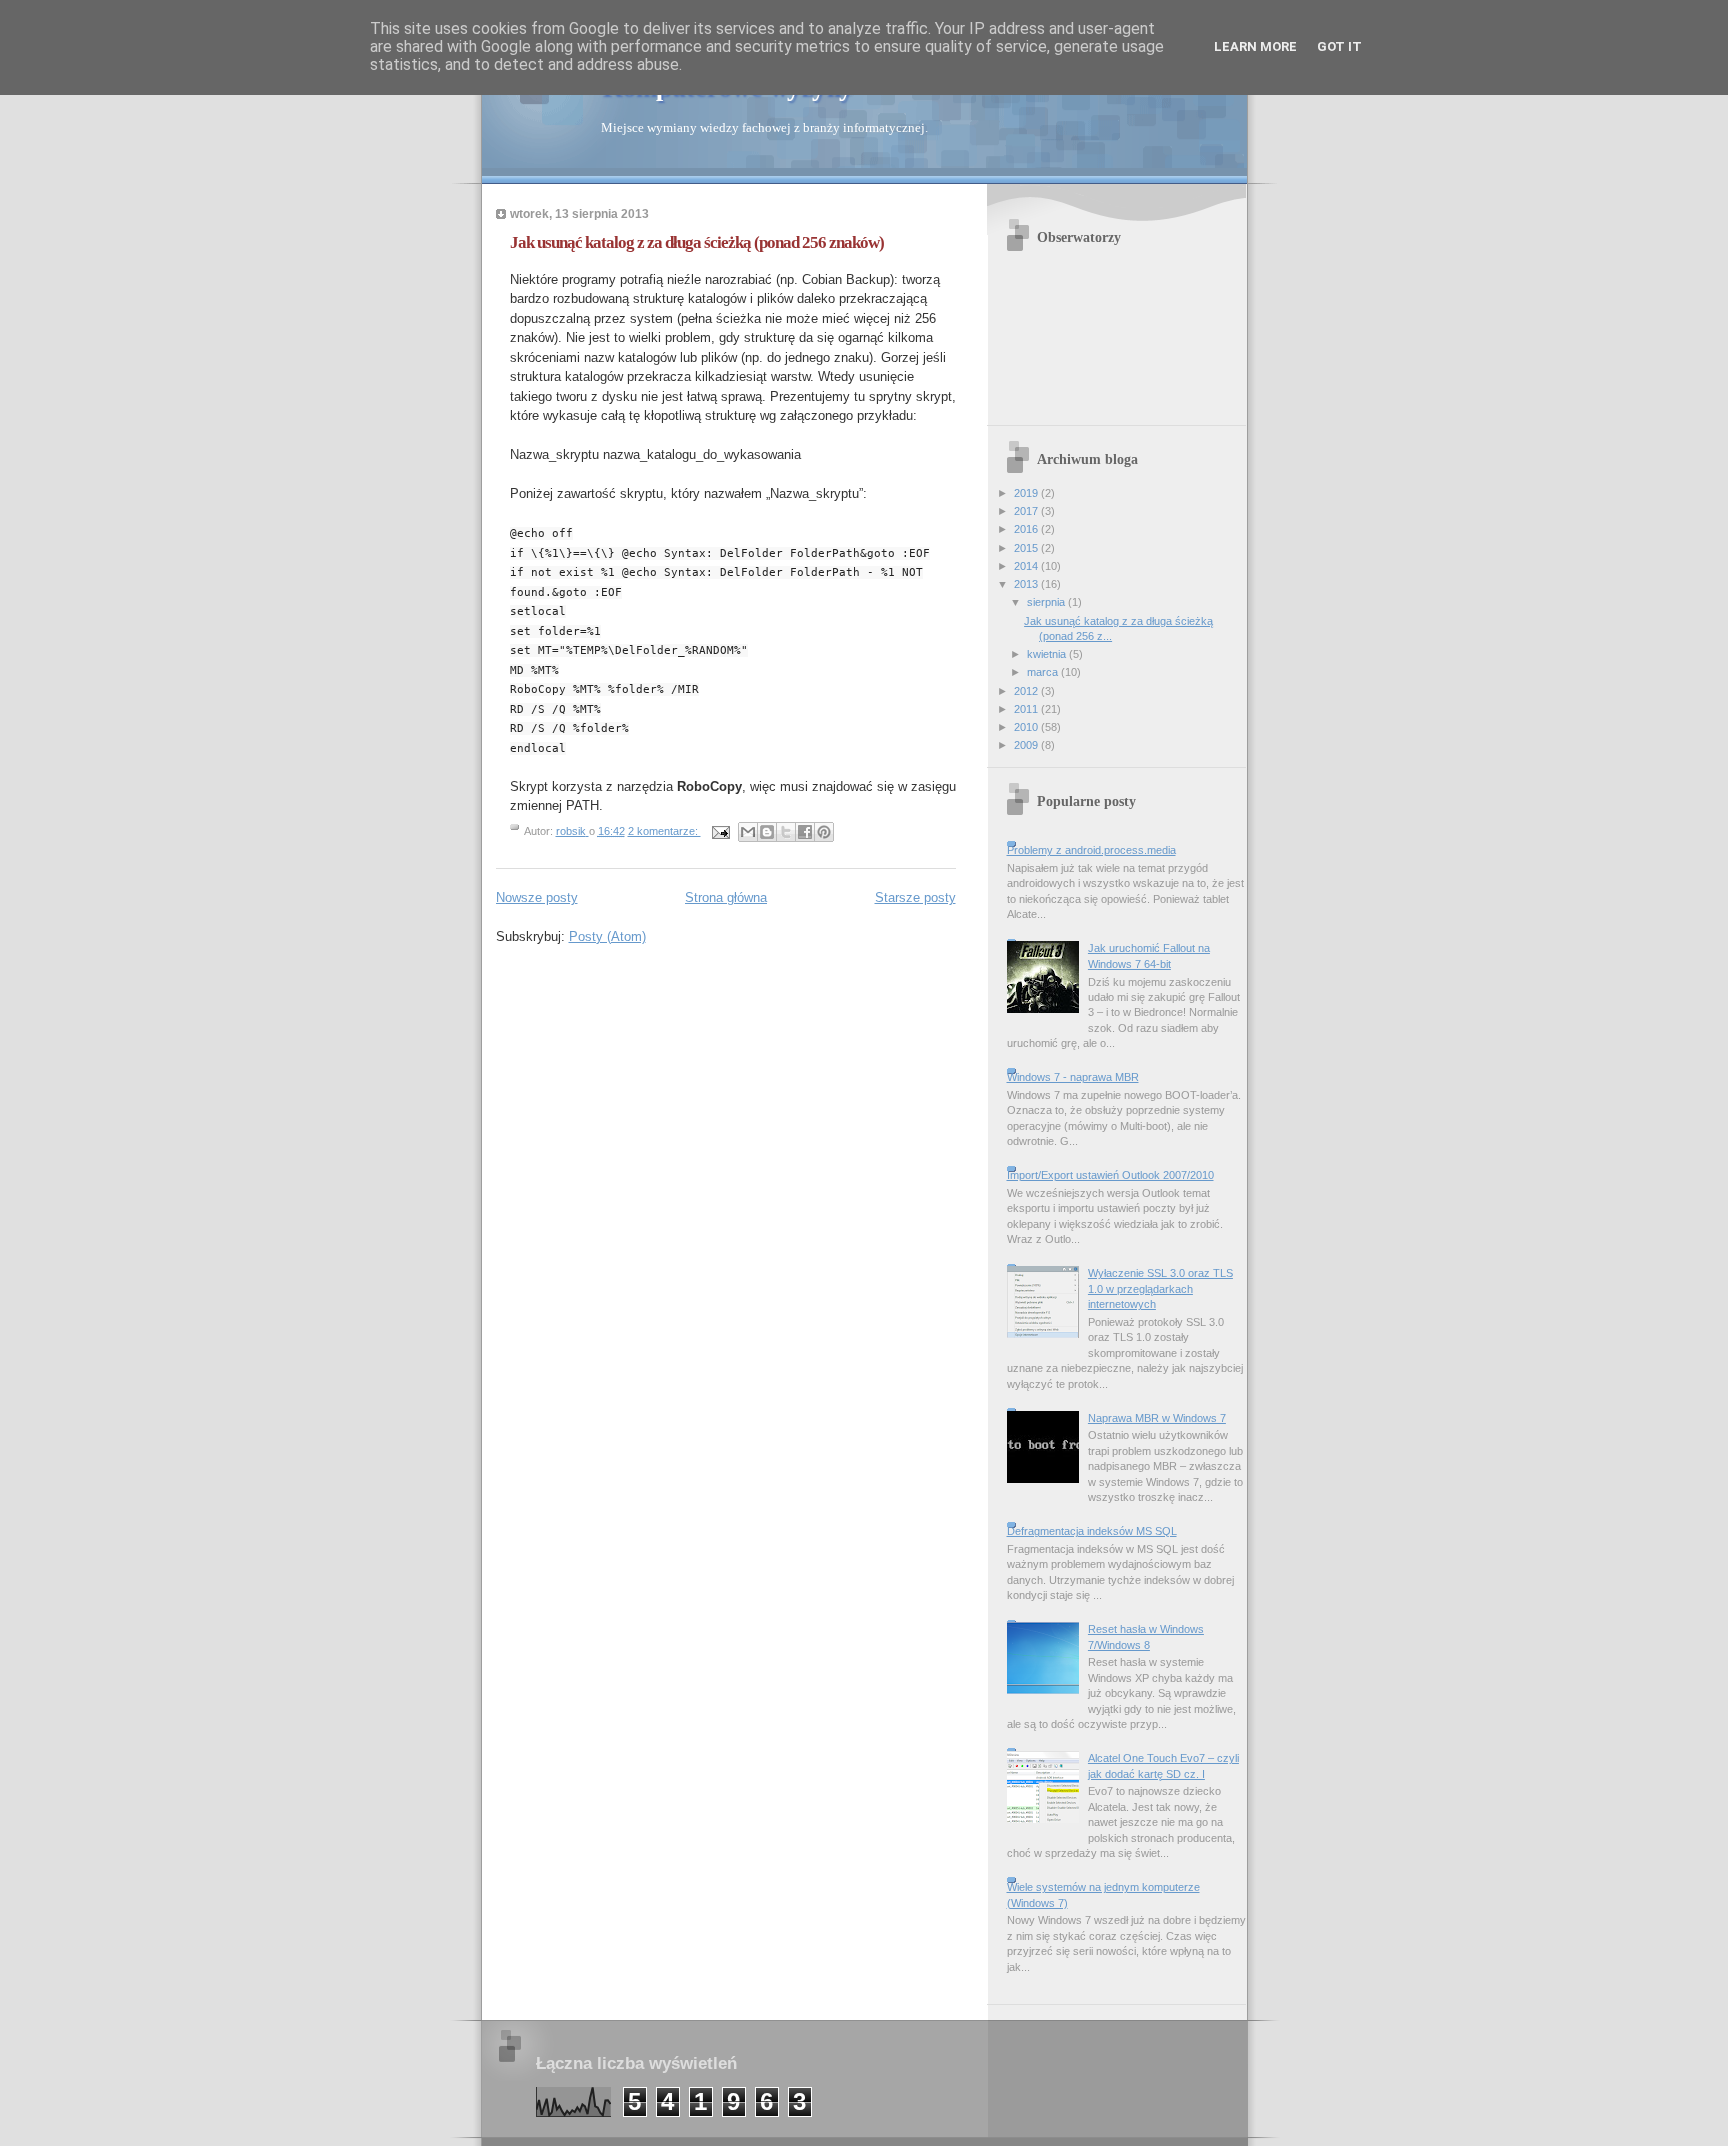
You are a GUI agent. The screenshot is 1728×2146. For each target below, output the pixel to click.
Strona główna (726, 897)
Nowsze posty (537, 897)
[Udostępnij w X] (786, 832)
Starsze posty (915, 897)
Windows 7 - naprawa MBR (1073, 1077)
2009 (1027, 745)
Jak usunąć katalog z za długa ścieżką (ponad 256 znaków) (697, 242)
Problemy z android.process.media (1091, 850)
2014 (1027, 566)
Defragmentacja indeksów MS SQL (1092, 1531)
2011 (1027, 709)
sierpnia (1047, 602)
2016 (1027, 529)
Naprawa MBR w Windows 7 (1157, 1418)
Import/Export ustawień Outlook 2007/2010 (1110, 1175)
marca (1044, 672)
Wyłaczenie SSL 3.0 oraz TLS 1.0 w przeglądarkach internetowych (1160, 1288)
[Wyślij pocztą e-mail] (748, 832)
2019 (1027, 493)
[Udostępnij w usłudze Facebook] (805, 832)
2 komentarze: (664, 831)
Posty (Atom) (607, 936)
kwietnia (1048, 654)
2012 (1027, 691)
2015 (1027, 548)
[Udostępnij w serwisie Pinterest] (824, 832)
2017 (1027, 511)
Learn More (1255, 46)
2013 (1027, 584)
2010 (1027, 727)
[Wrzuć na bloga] (767, 832)
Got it (1339, 46)
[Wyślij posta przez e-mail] (720, 831)
